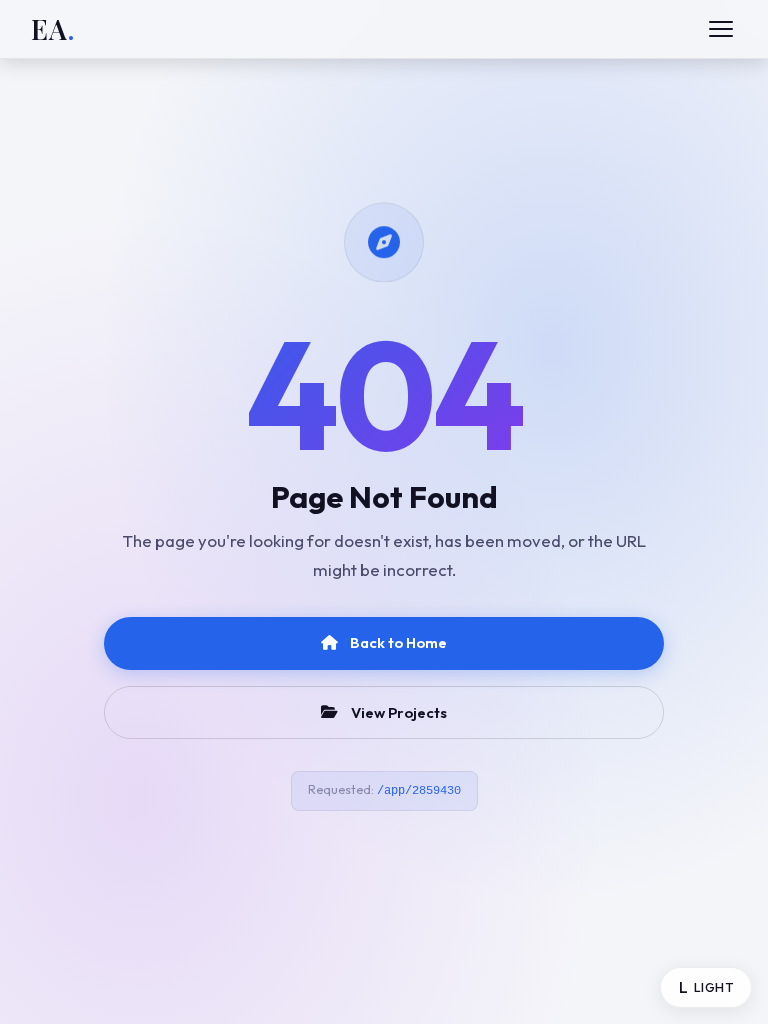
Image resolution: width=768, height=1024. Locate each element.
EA (53, 29)
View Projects (399, 712)
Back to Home (398, 642)
